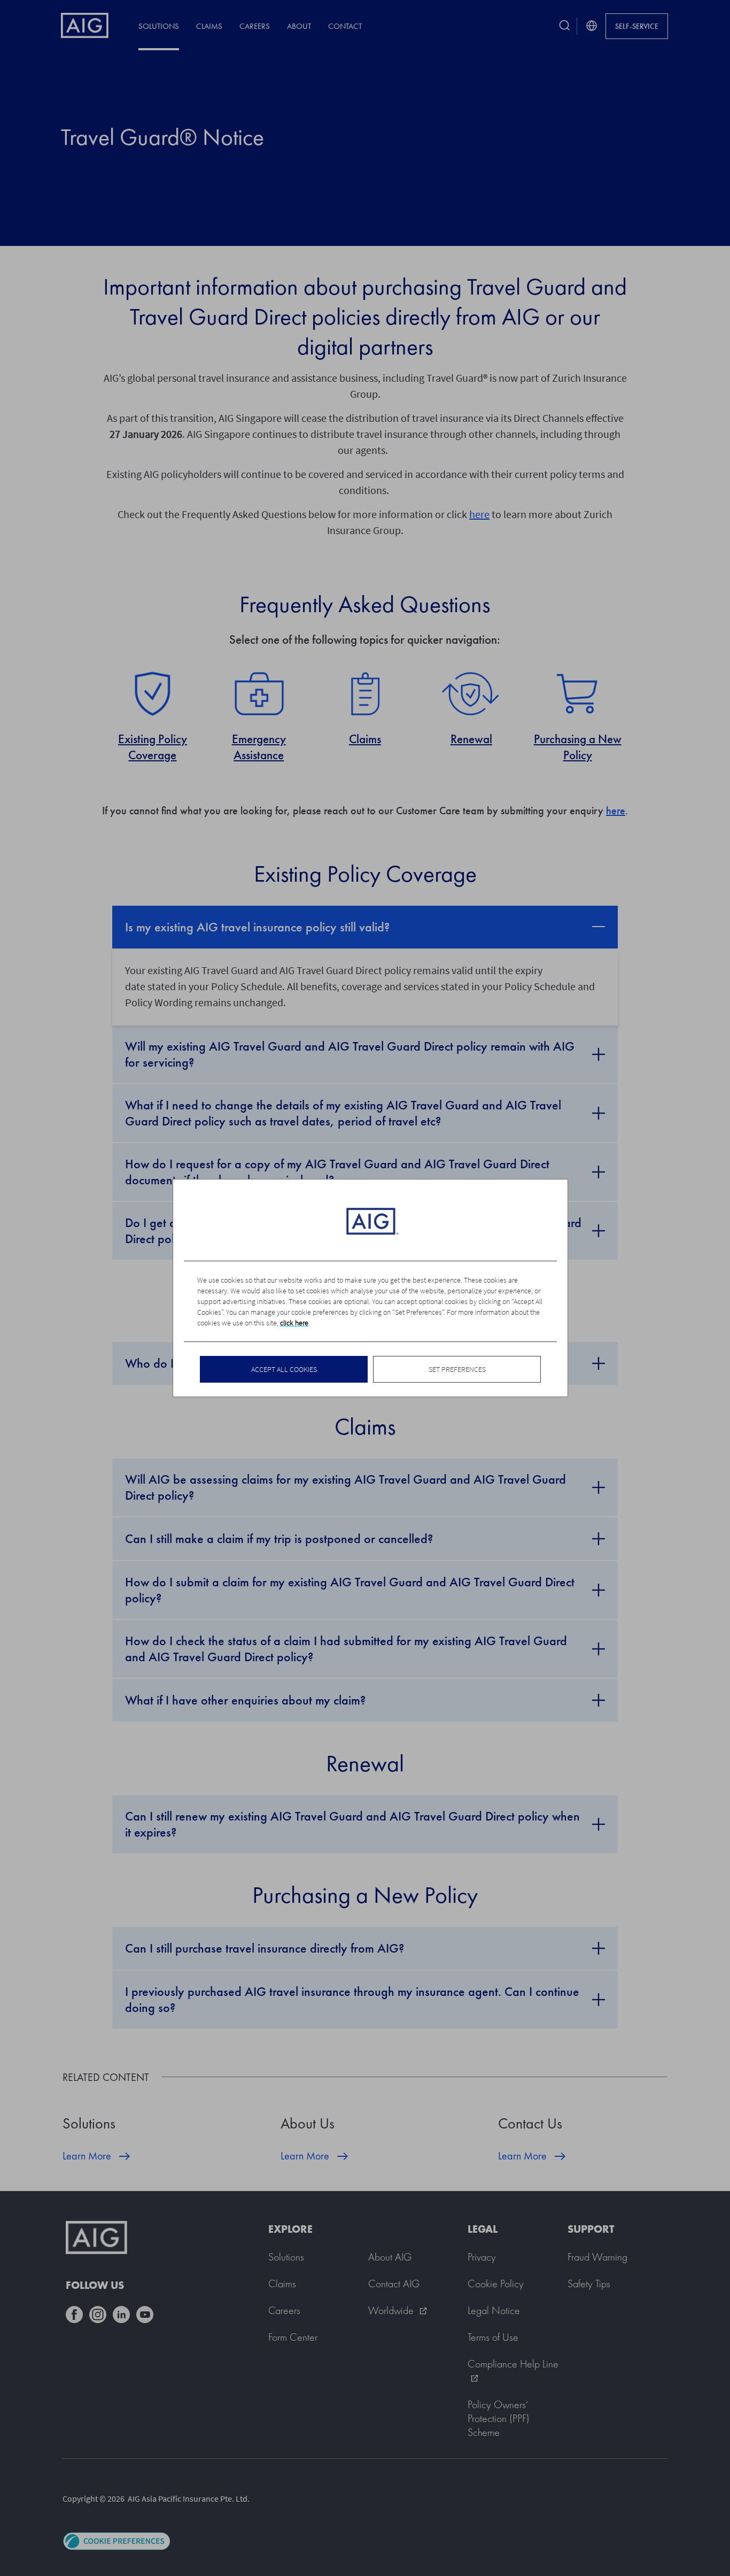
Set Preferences (457, 1369)
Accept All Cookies (284, 1369)
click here (294, 1323)
